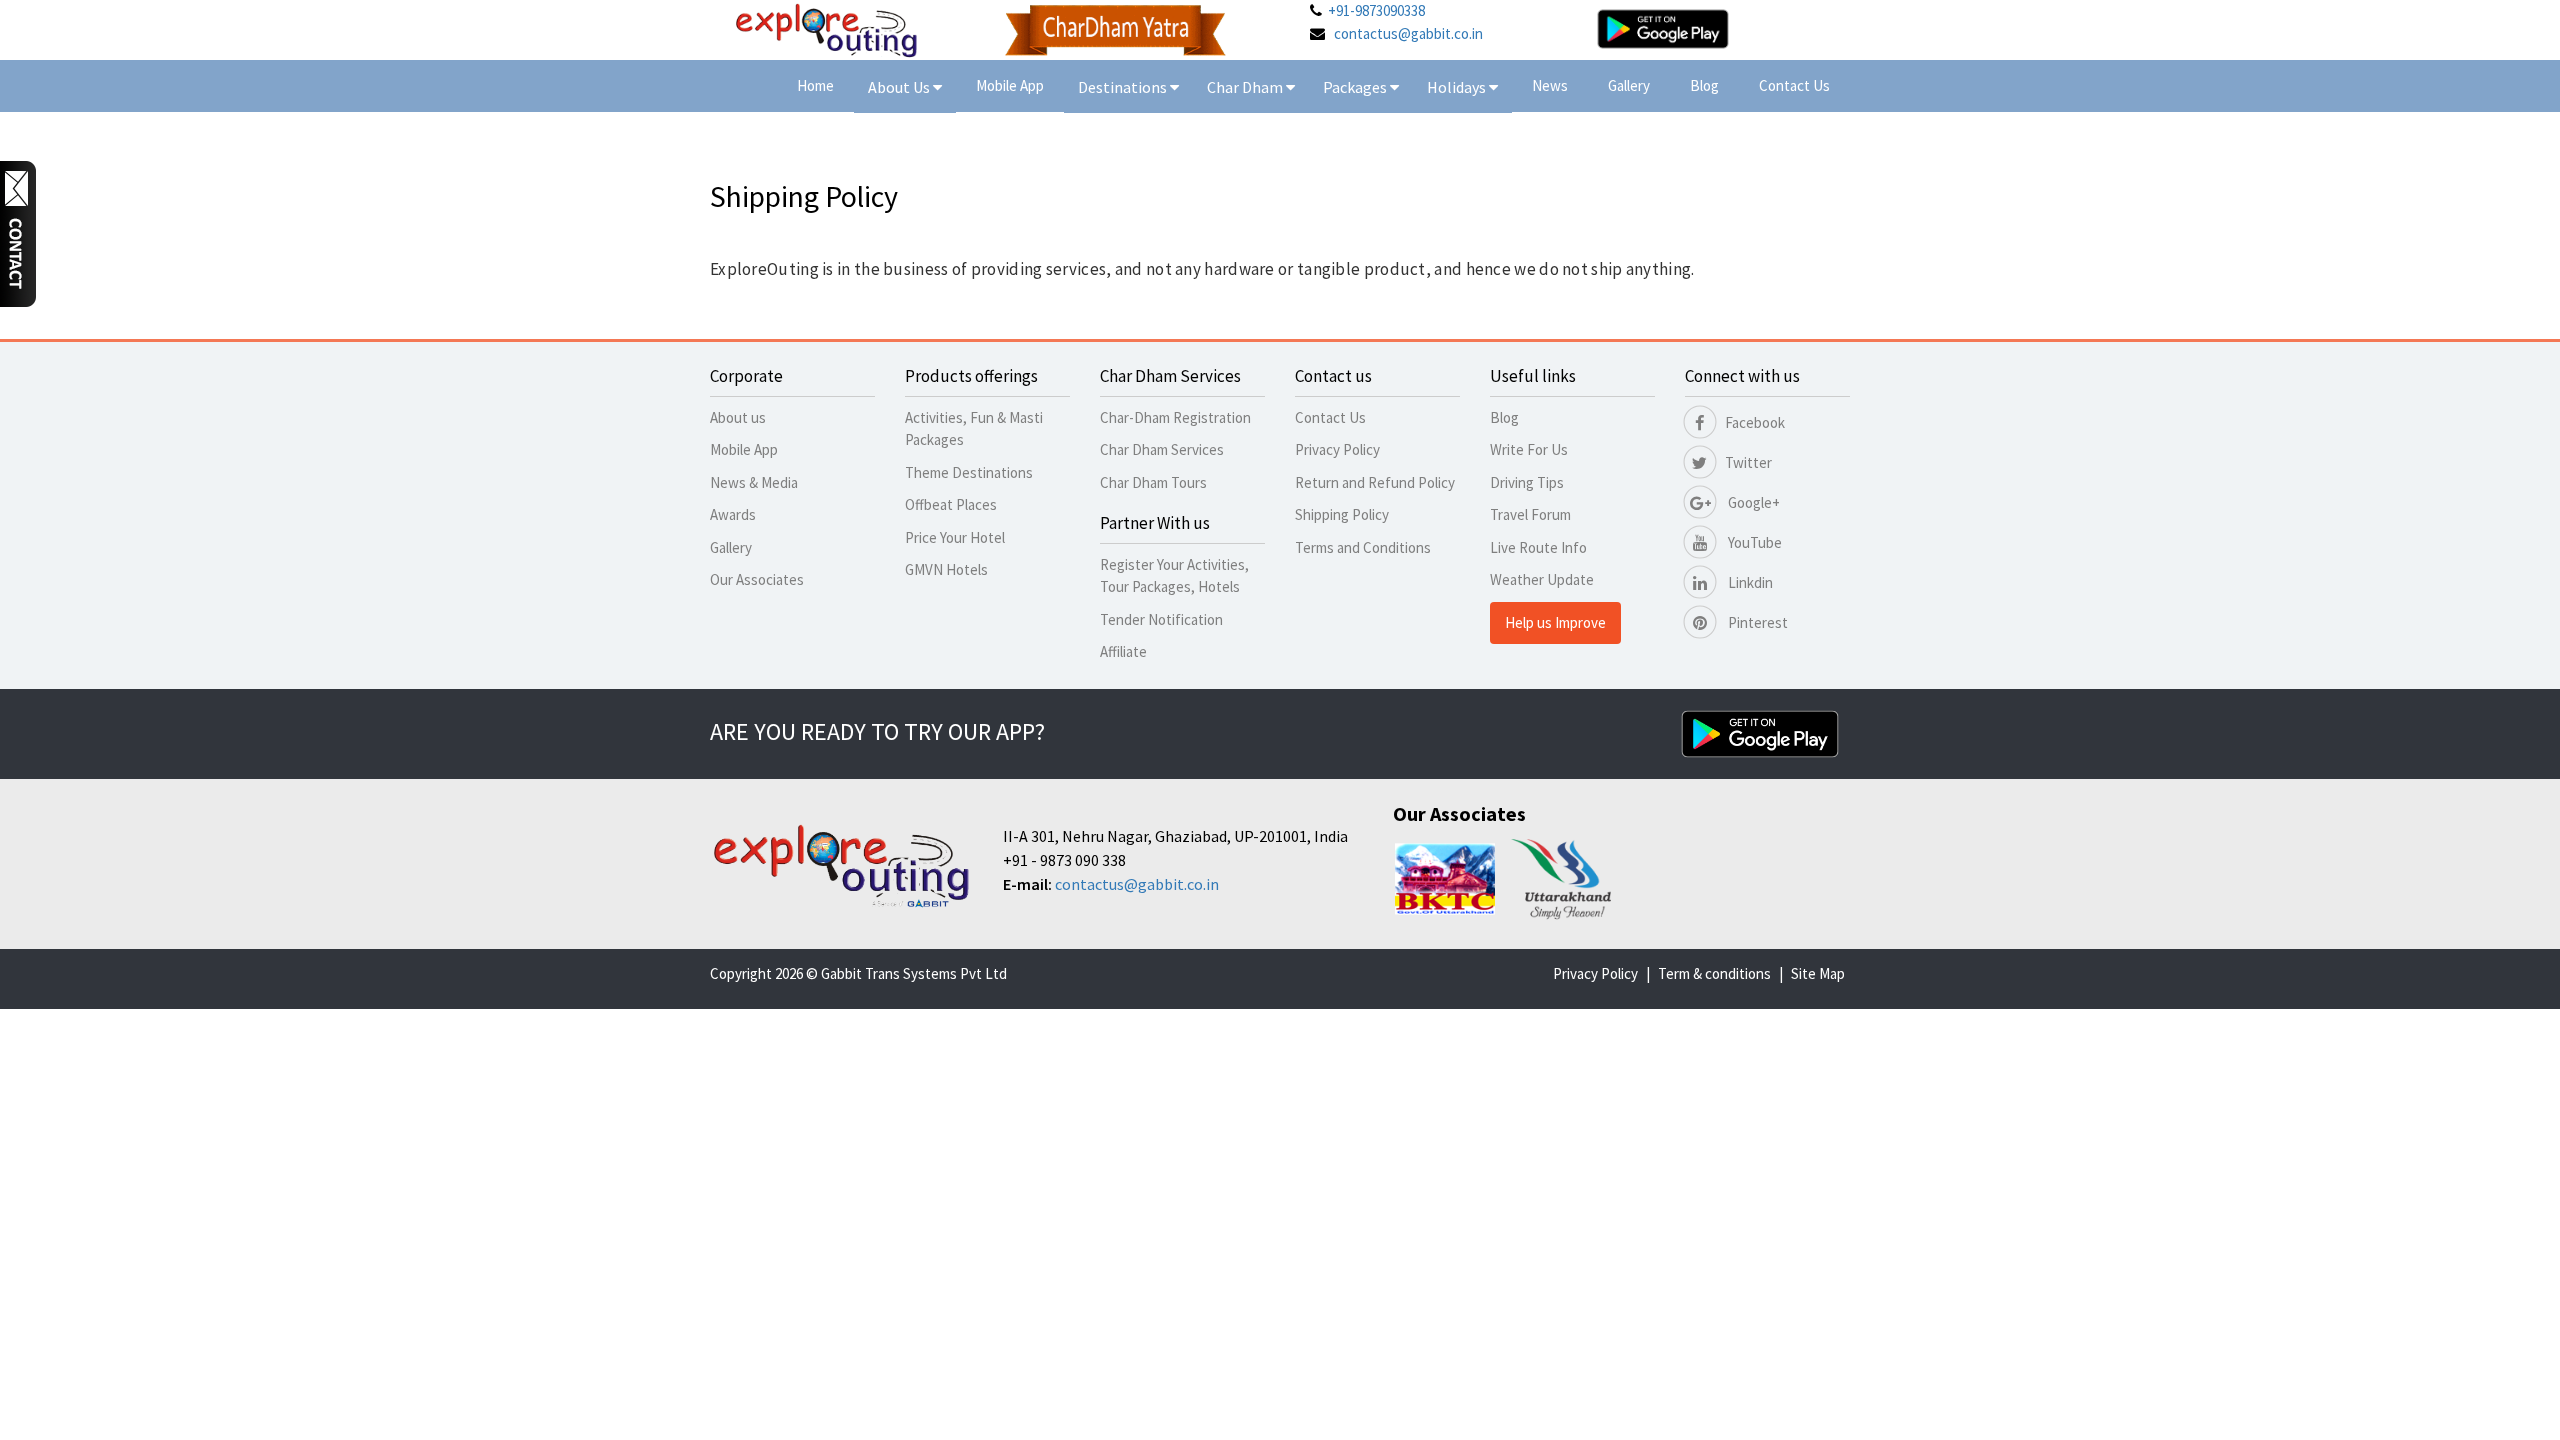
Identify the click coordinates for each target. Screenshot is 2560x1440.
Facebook (1755, 422)
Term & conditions (1714, 973)
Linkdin (1749, 582)
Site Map (1818, 973)
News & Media (754, 482)
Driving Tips (1527, 482)
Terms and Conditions (1363, 547)
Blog (1704, 85)
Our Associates (757, 579)
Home (815, 85)
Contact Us (1794, 85)
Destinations (1124, 87)
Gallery (1629, 85)
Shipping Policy (1342, 514)
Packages (1356, 87)
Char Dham (1246, 87)
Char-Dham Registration (1175, 417)
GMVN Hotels (946, 569)
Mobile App (1010, 85)
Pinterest (1756, 622)
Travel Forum (1530, 514)
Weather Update (1542, 579)
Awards (733, 514)
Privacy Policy (1337, 449)
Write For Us (1529, 449)
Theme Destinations (969, 472)
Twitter (1748, 462)
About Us (900, 87)
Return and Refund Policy (1375, 482)
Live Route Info (1538, 547)
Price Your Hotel (955, 537)
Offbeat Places (951, 504)
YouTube (1753, 542)
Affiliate (1123, 651)
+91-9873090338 (1376, 10)
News (1550, 85)
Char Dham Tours (1153, 482)
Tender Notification (1161, 619)
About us (738, 417)
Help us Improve (1555, 622)
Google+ (1752, 502)
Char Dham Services (1162, 449)
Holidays (1458, 87)
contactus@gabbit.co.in (1408, 33)
